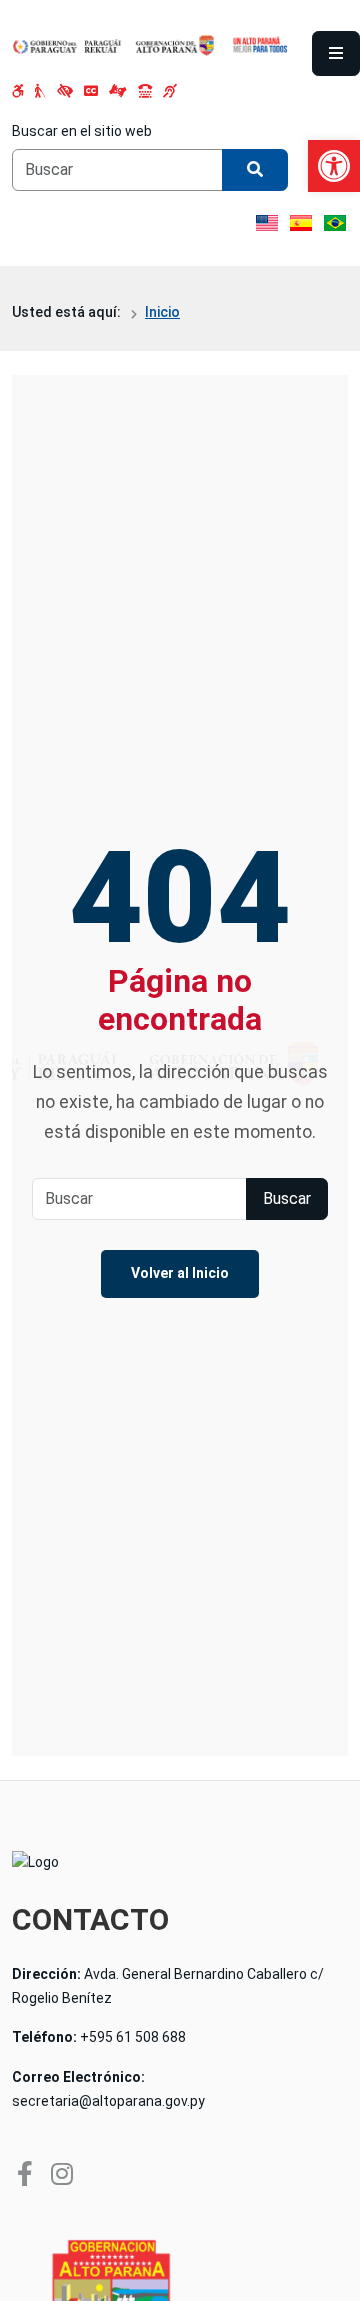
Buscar (287, 1198)
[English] (267, 223)
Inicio (162, 312)
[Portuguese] (335, 223)
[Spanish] (301, 223)
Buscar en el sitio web (82, 131)
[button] (334, 166)
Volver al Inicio (180, 1273)
